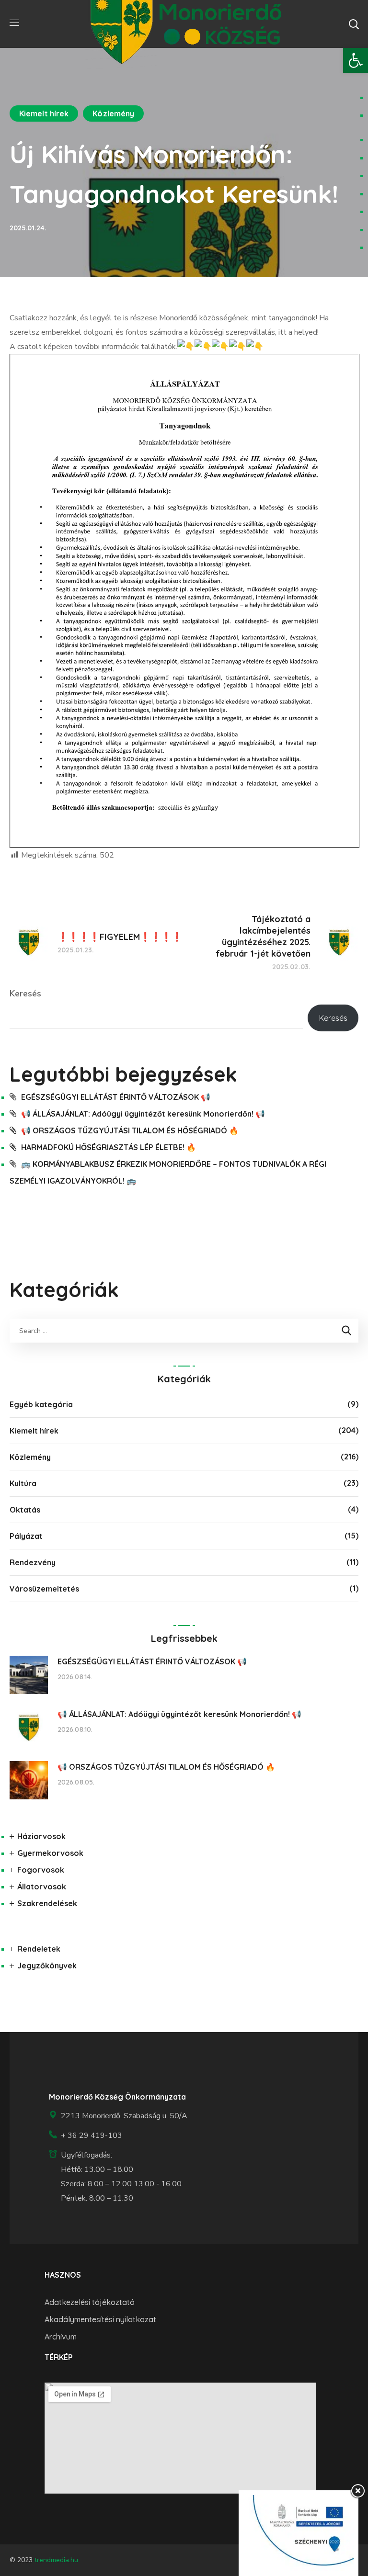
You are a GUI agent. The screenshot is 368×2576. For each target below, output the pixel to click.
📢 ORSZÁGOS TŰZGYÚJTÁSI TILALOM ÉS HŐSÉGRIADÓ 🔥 (130, 1130)
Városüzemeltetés (44, 1589)
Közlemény (113, 113)
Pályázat (26, 1536)
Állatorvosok (42, 1887)
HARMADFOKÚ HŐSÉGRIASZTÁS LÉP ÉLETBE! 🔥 (109, 1147)
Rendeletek (39, 1949)
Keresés (25, 994)
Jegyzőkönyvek (47, 1966)
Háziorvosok (41, 1836)
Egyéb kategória (41, 1404)
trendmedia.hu (56, 2560)
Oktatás (25, 1510)
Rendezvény (33, 1562)
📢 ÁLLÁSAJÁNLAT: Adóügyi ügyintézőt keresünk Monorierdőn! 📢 (143, 1114)
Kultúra (23, 1483)
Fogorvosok (41, 1870)
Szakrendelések (47, 1903)
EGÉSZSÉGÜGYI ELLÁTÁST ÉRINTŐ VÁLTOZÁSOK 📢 (116, 1097)
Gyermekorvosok (50, 1853)
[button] (356, 60)
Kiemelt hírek (44, 113)
